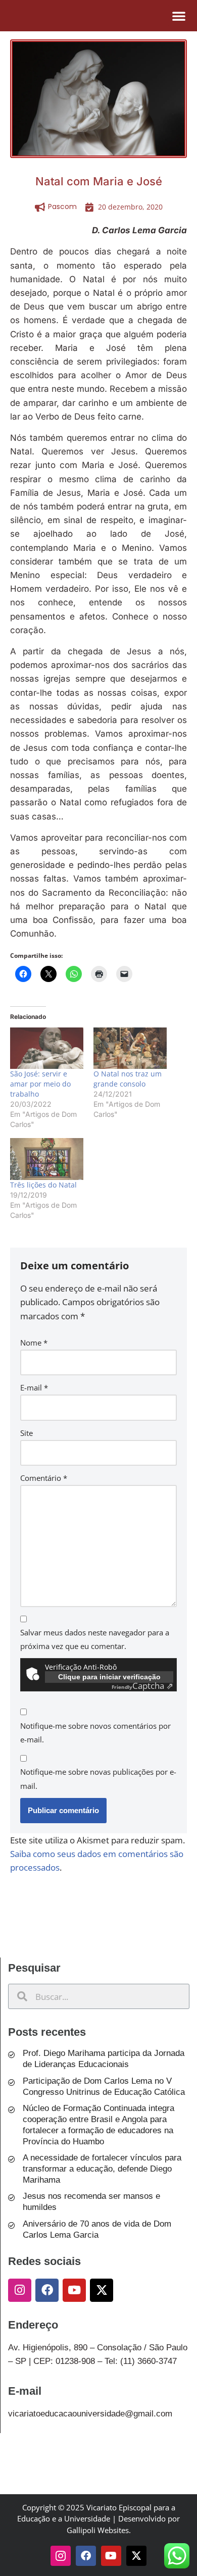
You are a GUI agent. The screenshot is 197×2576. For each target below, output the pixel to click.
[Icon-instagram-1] (61, 2556)
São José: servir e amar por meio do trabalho (40, 1084)
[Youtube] (74, 2290)
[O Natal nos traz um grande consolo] (130, 1048)
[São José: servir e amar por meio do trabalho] (47, 1048)
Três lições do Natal (43, 1185)
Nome (34, 1343)
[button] (179, 16)
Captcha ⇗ (142, 1686)
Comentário (44, 1478)
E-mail (34, 1387)
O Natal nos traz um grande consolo (128, 1079)
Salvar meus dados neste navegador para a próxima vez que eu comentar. (95, 1639)
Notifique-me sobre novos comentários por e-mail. (95, 1733)
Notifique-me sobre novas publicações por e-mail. (98, 1779)
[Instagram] (20, 2290)
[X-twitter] (102, 2290)
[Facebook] (47, 2290)
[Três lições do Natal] (47, 1159)
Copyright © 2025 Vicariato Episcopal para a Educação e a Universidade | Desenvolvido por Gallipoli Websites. (98, 2519)
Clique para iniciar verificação (109, 1677)
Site (27, 1433)
